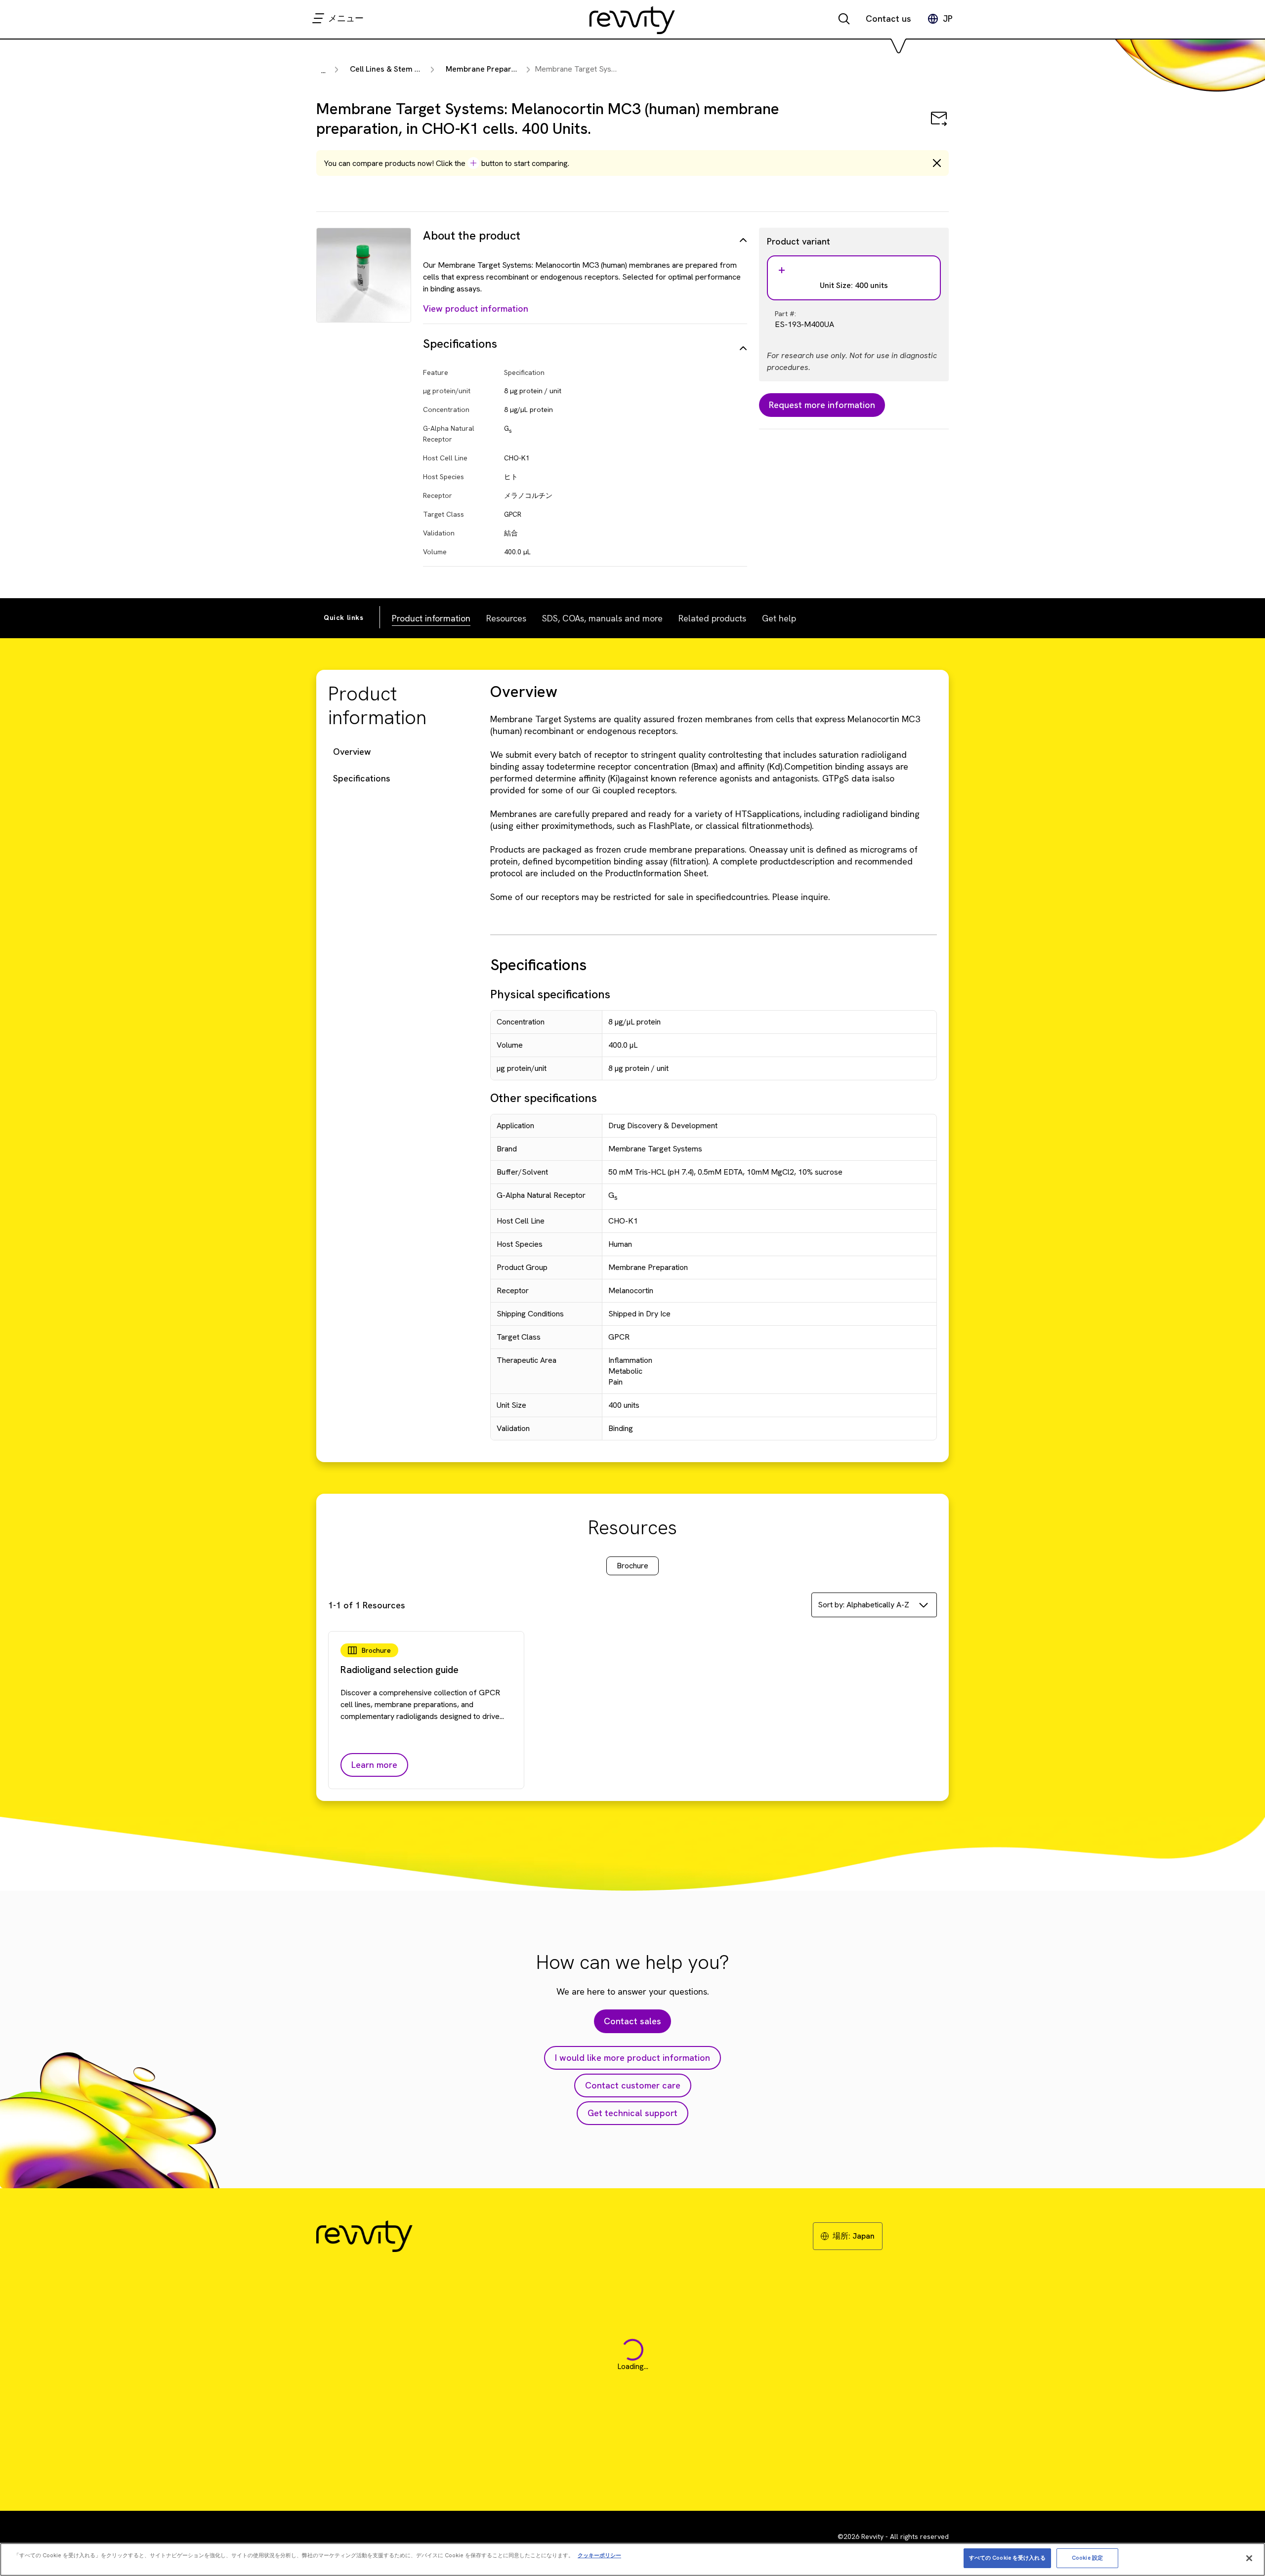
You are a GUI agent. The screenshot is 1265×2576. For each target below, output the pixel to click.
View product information (476, 308)
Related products (712, 618)
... (323, 70)
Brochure (632, 1566)
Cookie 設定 (1087, 2558)
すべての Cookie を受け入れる (1007, 2558)
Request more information (822, 405)
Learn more (374, 1765)
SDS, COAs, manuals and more (602, 618)
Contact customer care (633, 2085)
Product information (431, 618)
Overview (352, 752)
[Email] (939, 125)
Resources (506, 618)
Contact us (888, 19)
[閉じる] (1249, 2558)
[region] (632, 2559)
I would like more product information (632, 2058)
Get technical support (632, 2113)
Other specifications (544, 1098)
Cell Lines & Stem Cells (391, 69)
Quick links (344, 617)
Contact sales (632, 2021)
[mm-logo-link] (632, 20)
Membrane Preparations (490, 69)
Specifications (362, 778)
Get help (779, 618)
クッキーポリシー (599, 2555)
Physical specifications (550, 994)
